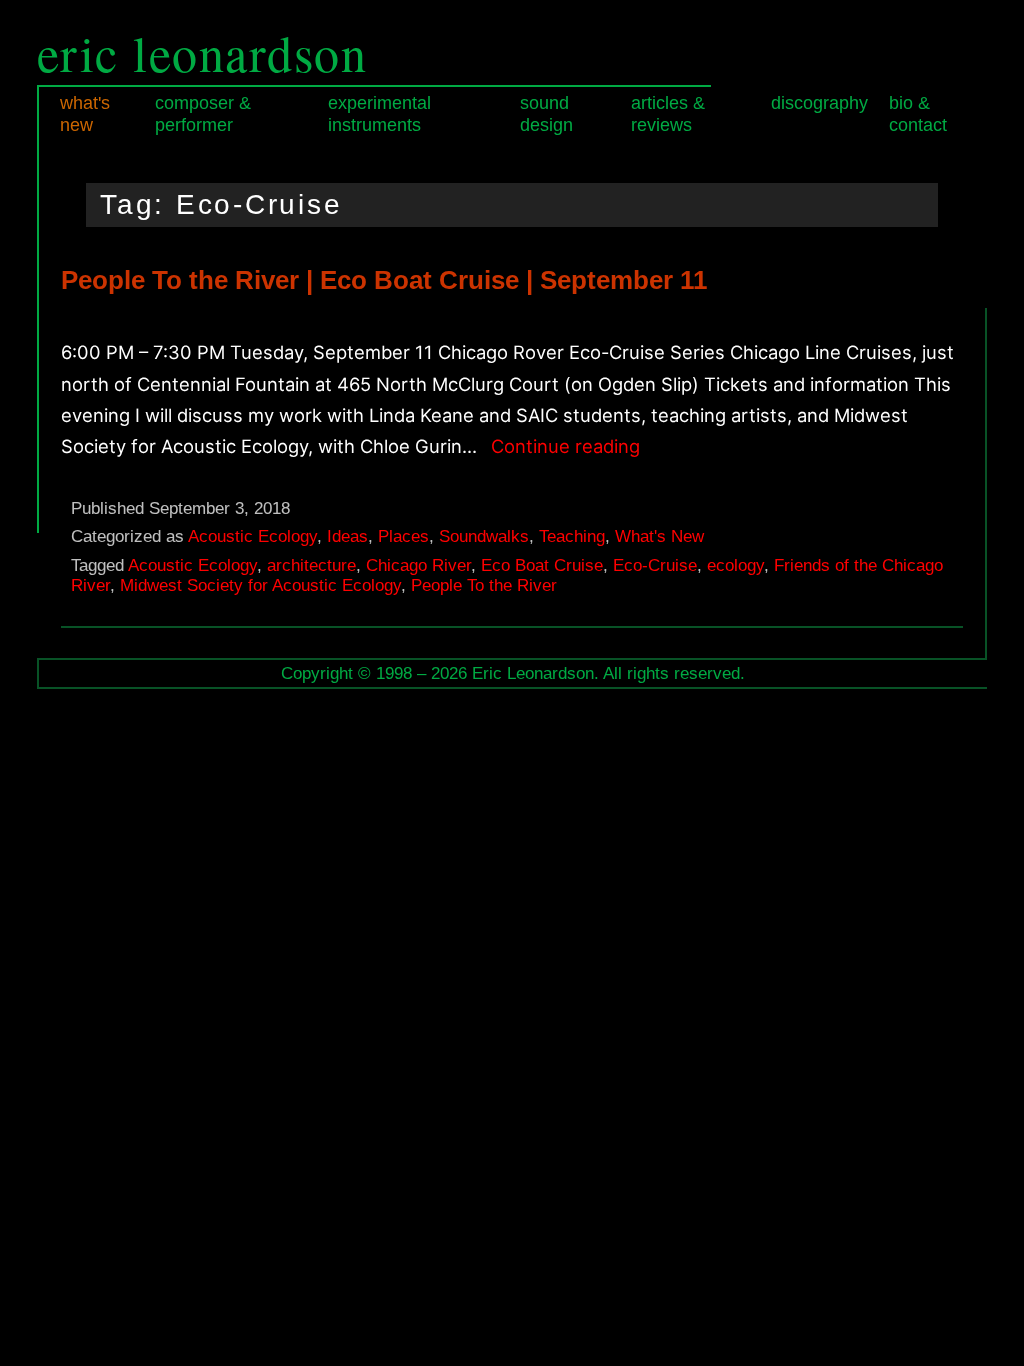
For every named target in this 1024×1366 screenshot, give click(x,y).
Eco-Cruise (655, 565)
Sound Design (546, 113)
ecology (735, 565)
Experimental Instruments (379, 113)
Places (403, 536)
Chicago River (418, 565)
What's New (85, 113)
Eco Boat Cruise (542, 565)
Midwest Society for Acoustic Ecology (260, 585)
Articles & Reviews (668, 113)
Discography (819, 102)
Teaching (572, 536)
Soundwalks (484, 536)
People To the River (484, 585)
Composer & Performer (203, 113)
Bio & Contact (918, 113)
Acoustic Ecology (252, 536)
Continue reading (565, 448)
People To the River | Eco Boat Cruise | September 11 (384, 280)
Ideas (347, 536)
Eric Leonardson (202, 52)
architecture (311, 565)
